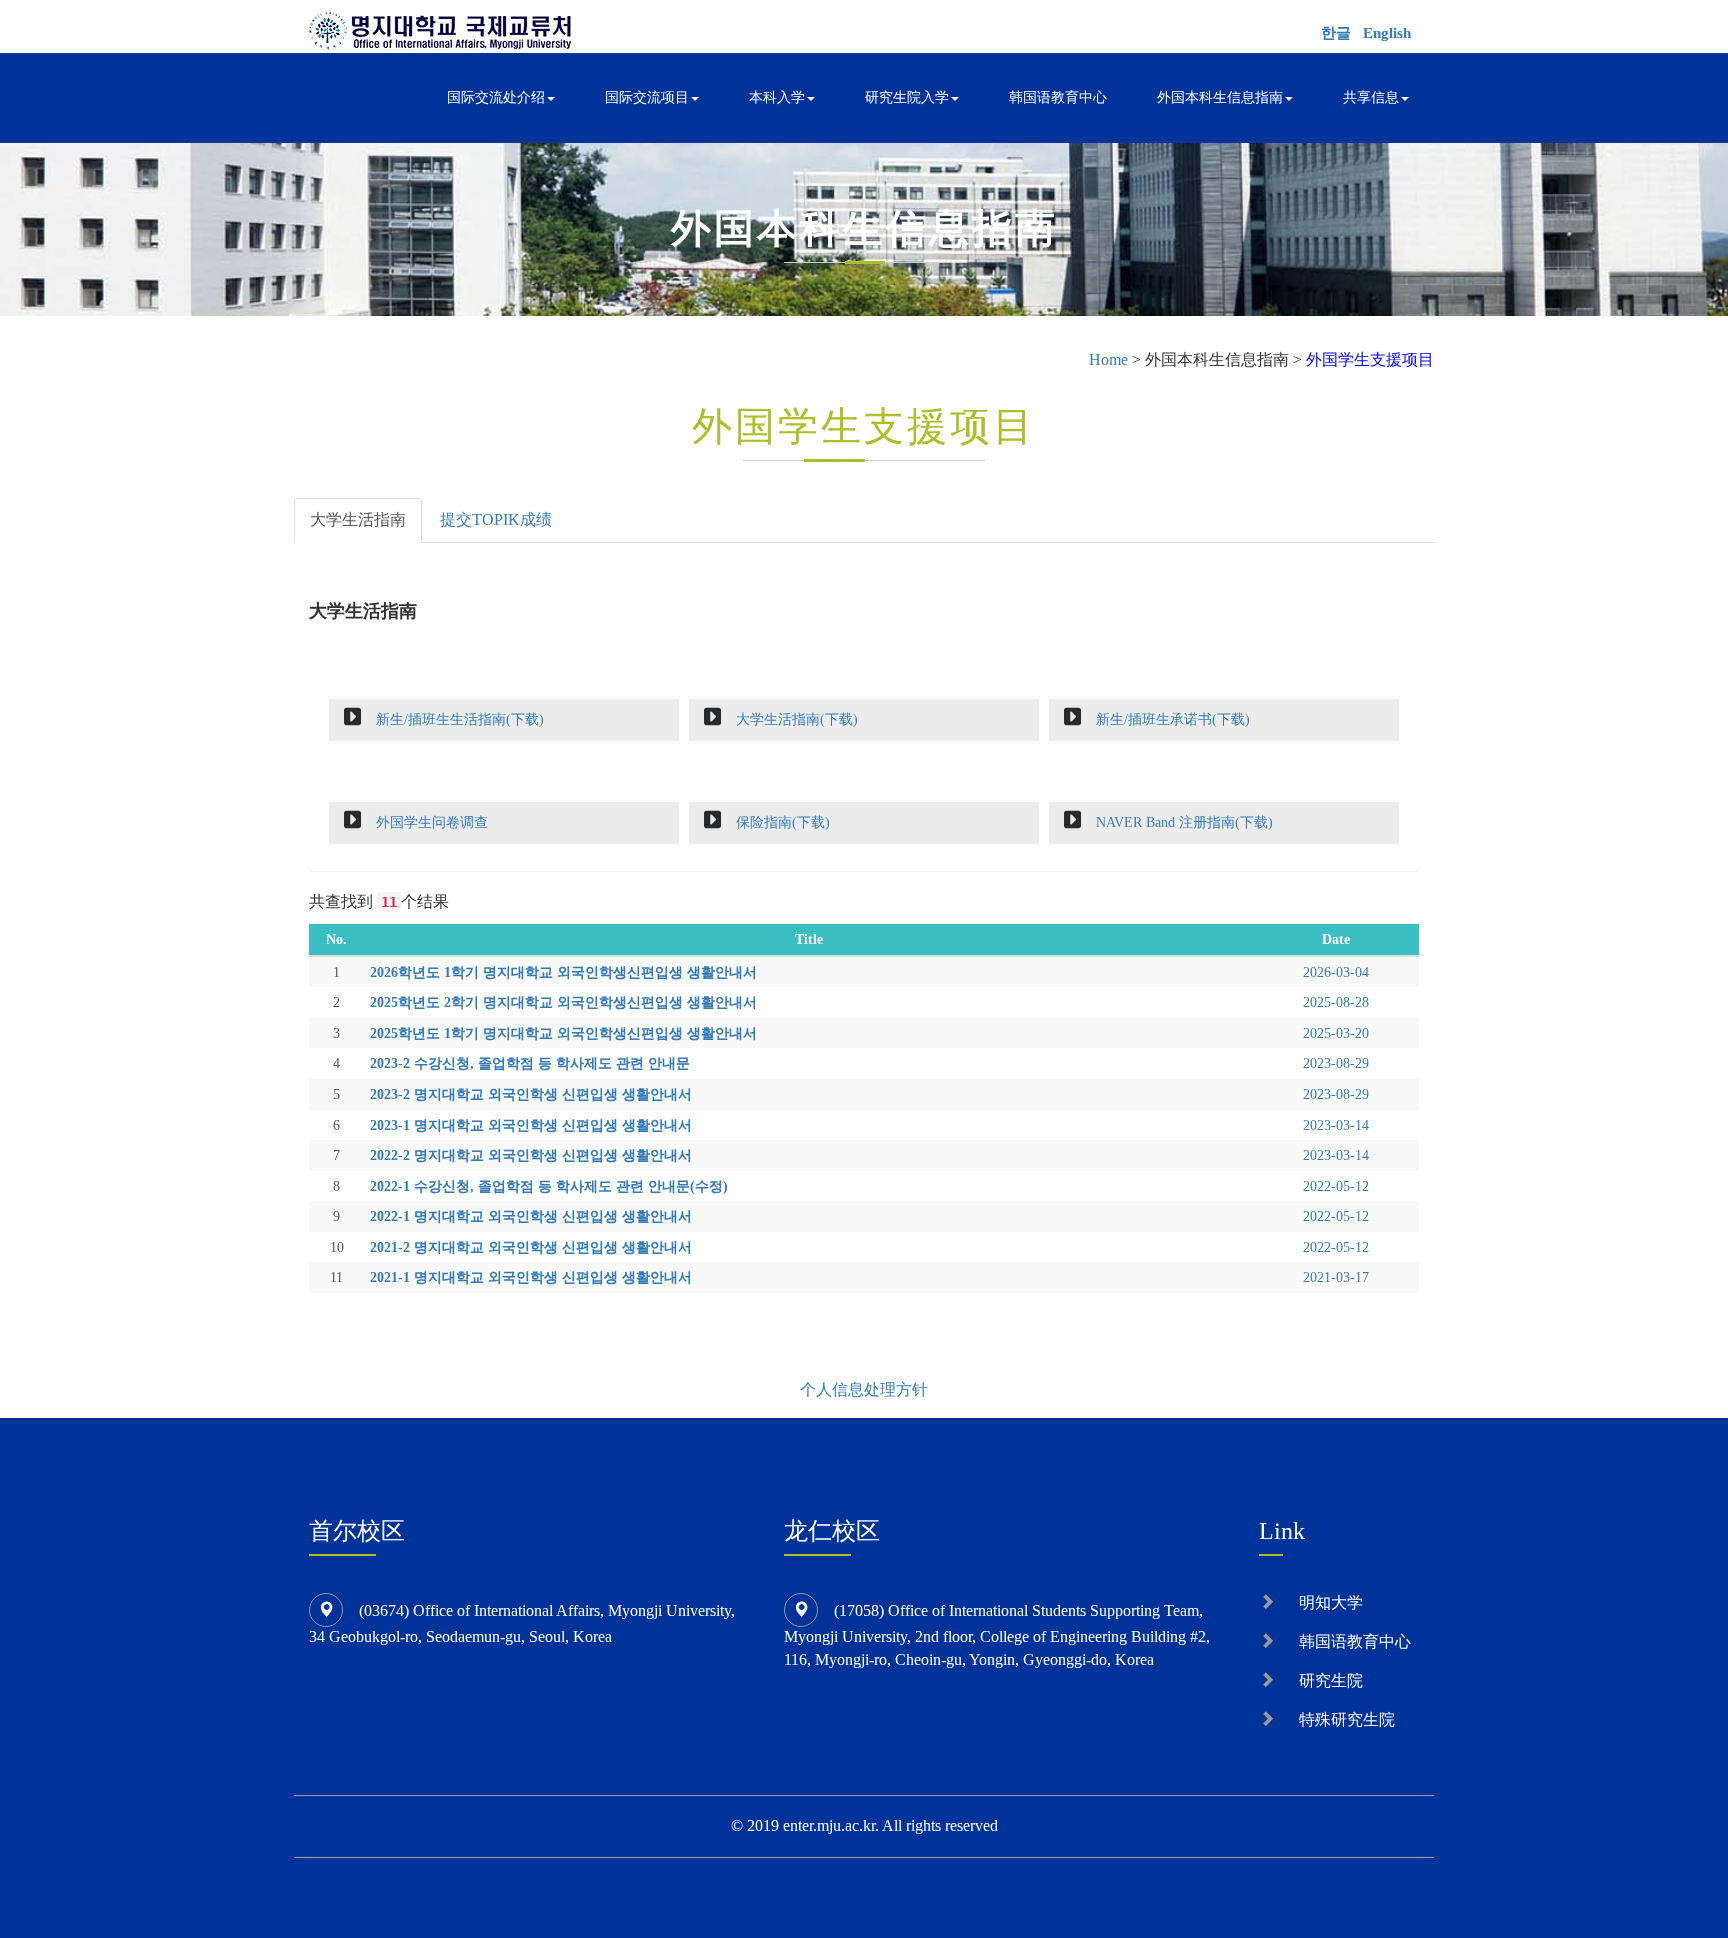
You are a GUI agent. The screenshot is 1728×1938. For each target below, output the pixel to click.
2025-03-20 (1336, 1033)
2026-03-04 (1336, 972)
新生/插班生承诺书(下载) (1171, 719)
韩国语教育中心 (1058, 97)
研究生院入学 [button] (907, 97)
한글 (1336, 33)
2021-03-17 (1336, 1277)
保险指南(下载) (781, 822)
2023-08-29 (1336, 1063)
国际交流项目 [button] (647, 97)
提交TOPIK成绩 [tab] (496, 519)
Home (1108, 359)
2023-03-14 (1336, 1125)
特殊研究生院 (1347, 1719)
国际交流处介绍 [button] (496, 97)
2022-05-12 (1336, 1186)
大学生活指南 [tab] (358, 519)
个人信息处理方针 (864, 1389)
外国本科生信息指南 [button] (1220, 97)
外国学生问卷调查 (430, 822)
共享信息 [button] (1371, 97)
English (1387, 33)
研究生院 (1331, 1680)
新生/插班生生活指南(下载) (458, 719)
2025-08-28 (1336, 1002)
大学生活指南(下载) (795, 719)
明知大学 (1331, 1602)
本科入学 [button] (777, 97)
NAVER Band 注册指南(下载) (1182, 822)
